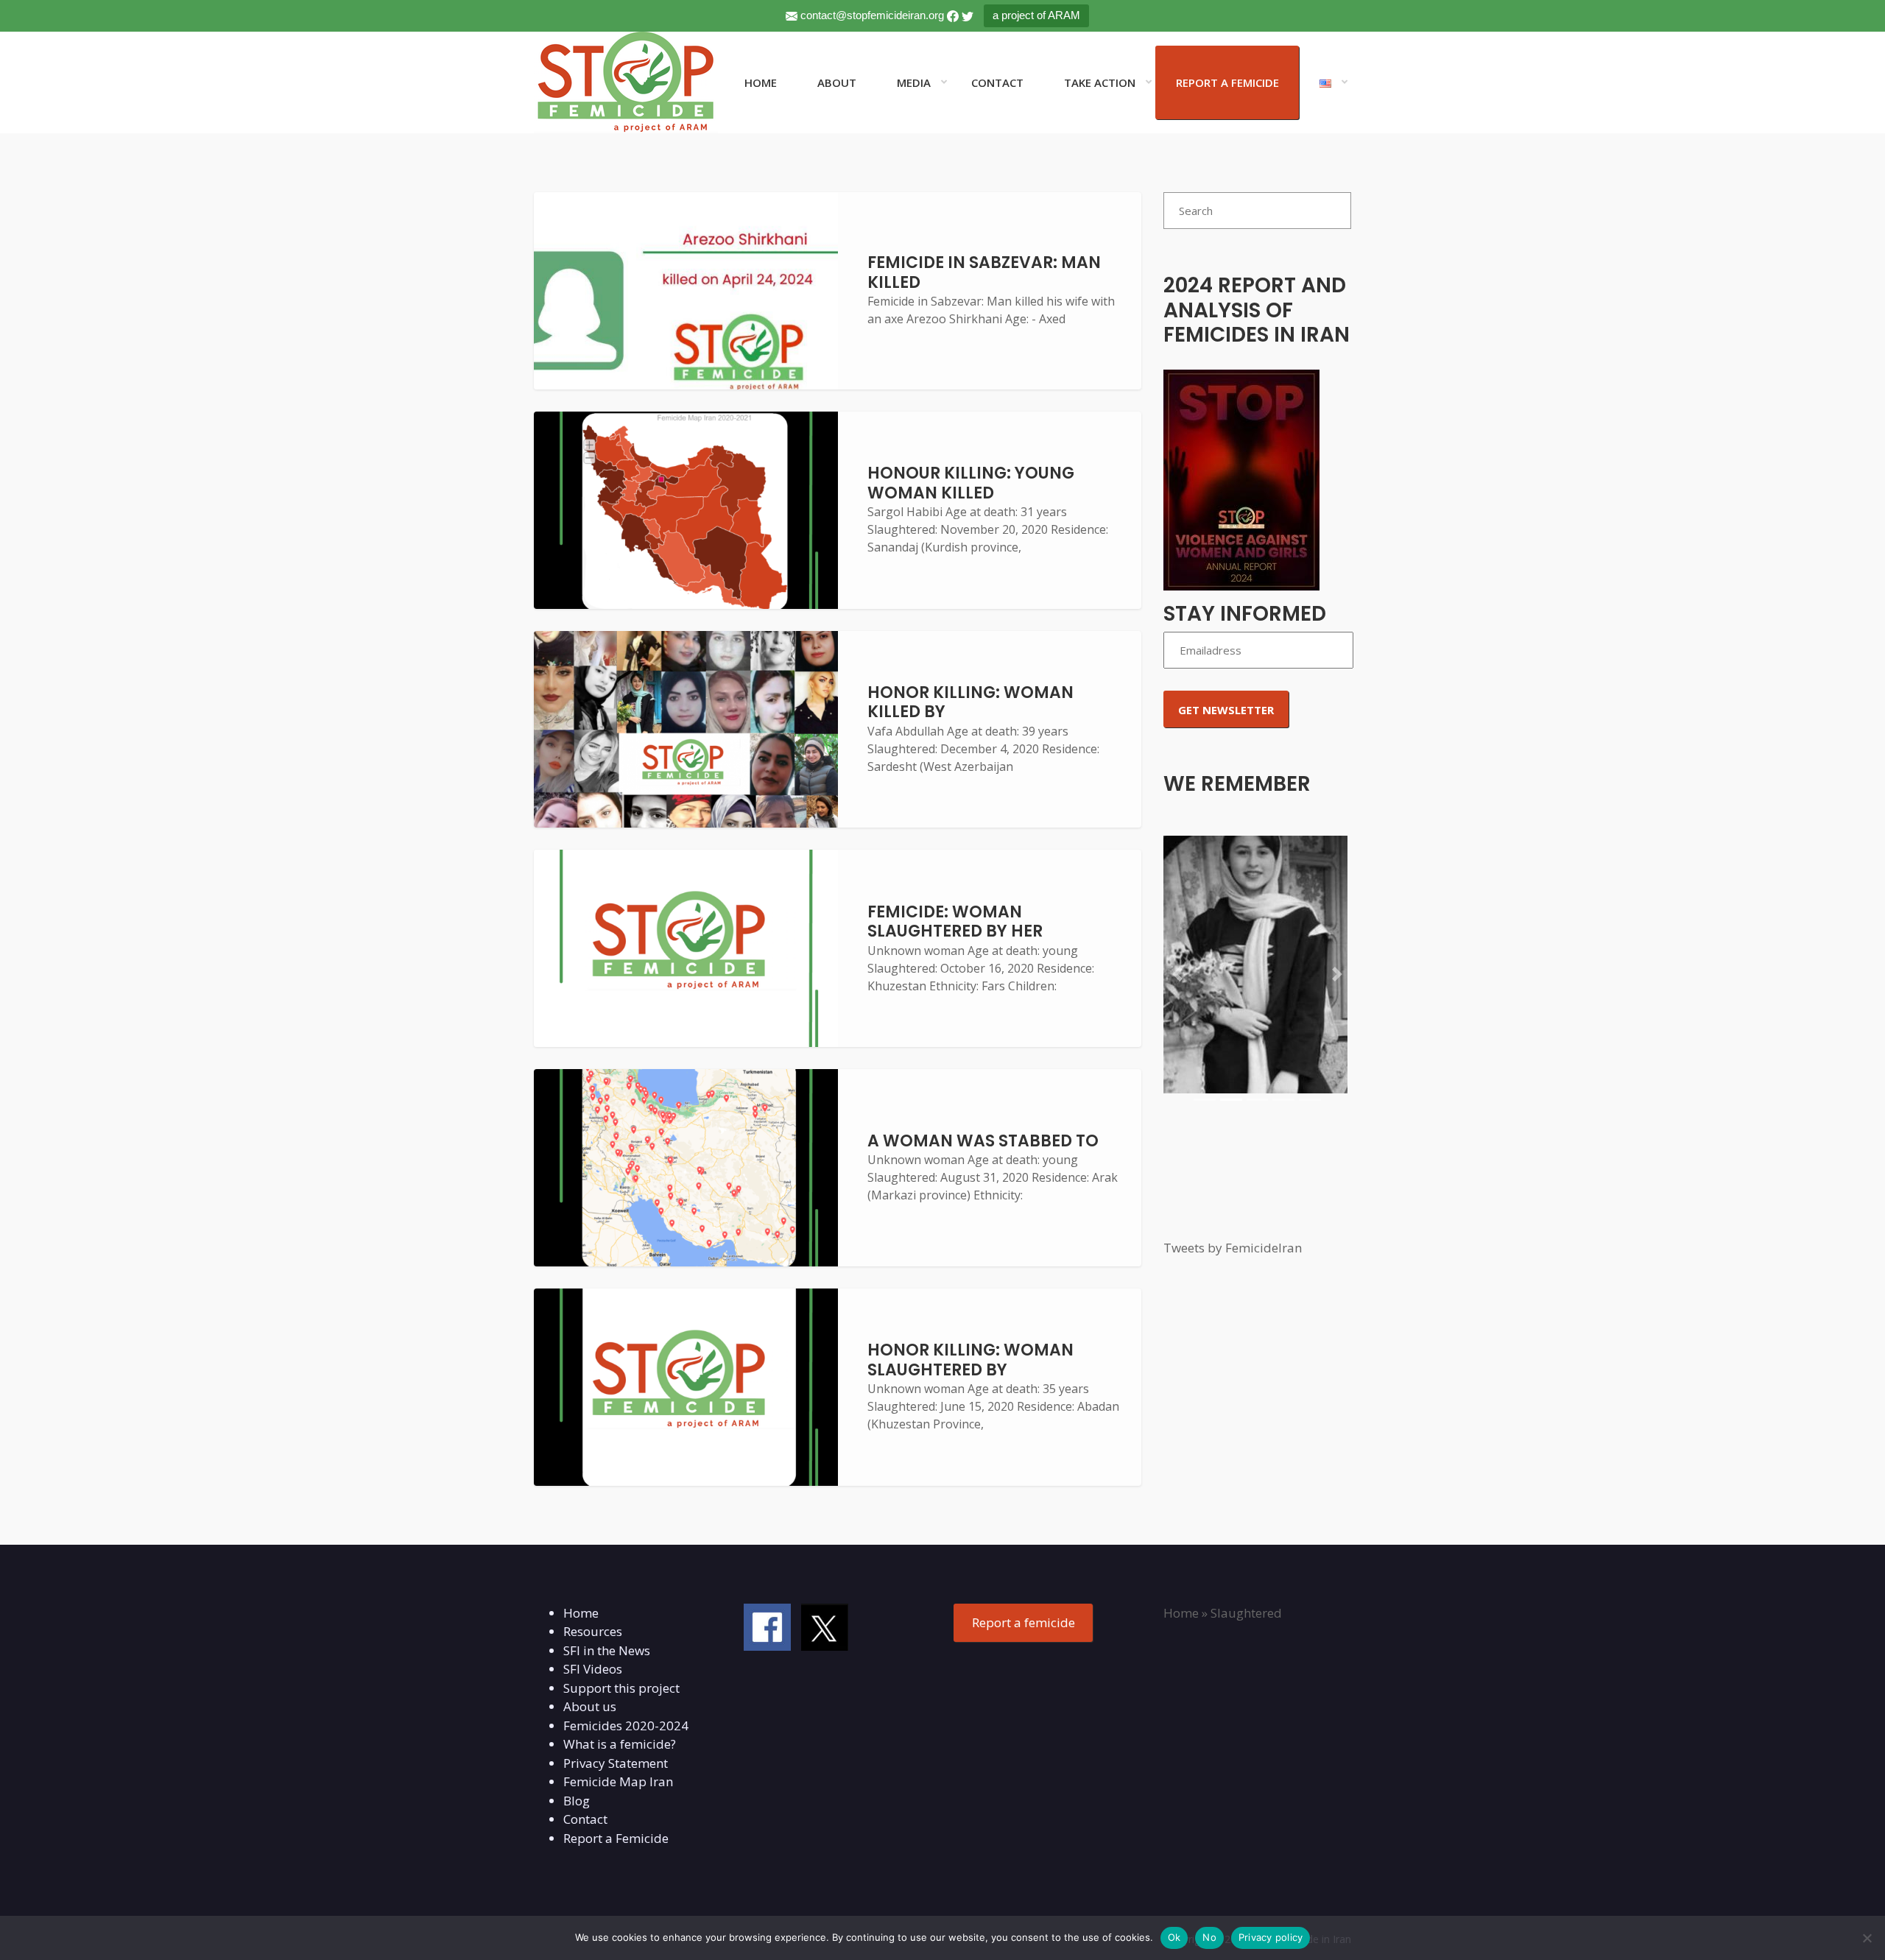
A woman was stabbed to (983, 1141)
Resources (593, 1631)
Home (581, 1613)
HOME (761, 82)
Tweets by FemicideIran (1233, 1248)
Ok (1174, 1937)
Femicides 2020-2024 (626, 1725)
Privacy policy (1271, 1937)
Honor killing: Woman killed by (970, 702)
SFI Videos (593, 1669)
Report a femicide (1023, 1622)
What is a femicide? (620, 1744)
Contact (585, 1819)
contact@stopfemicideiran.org (872, 15)
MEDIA (914, 82)
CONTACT (997, 82)
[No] (1867, 1938)
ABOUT (837, 82)
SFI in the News (607, 1650)
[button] (1177, 974)
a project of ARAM (1036, 15)
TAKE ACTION (1100, 82)
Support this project (621, 1688)
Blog (577, 1801)
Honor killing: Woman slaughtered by (970, 1360)
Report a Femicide (616, 1838)
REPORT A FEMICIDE (1227, 82)
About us (590, 1706)
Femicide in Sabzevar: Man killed (984, 272)
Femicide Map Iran (618, 1781)
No (1209, 1937)
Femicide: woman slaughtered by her (955, 921)
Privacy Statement (616, 1763)
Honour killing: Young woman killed (971, 483)
